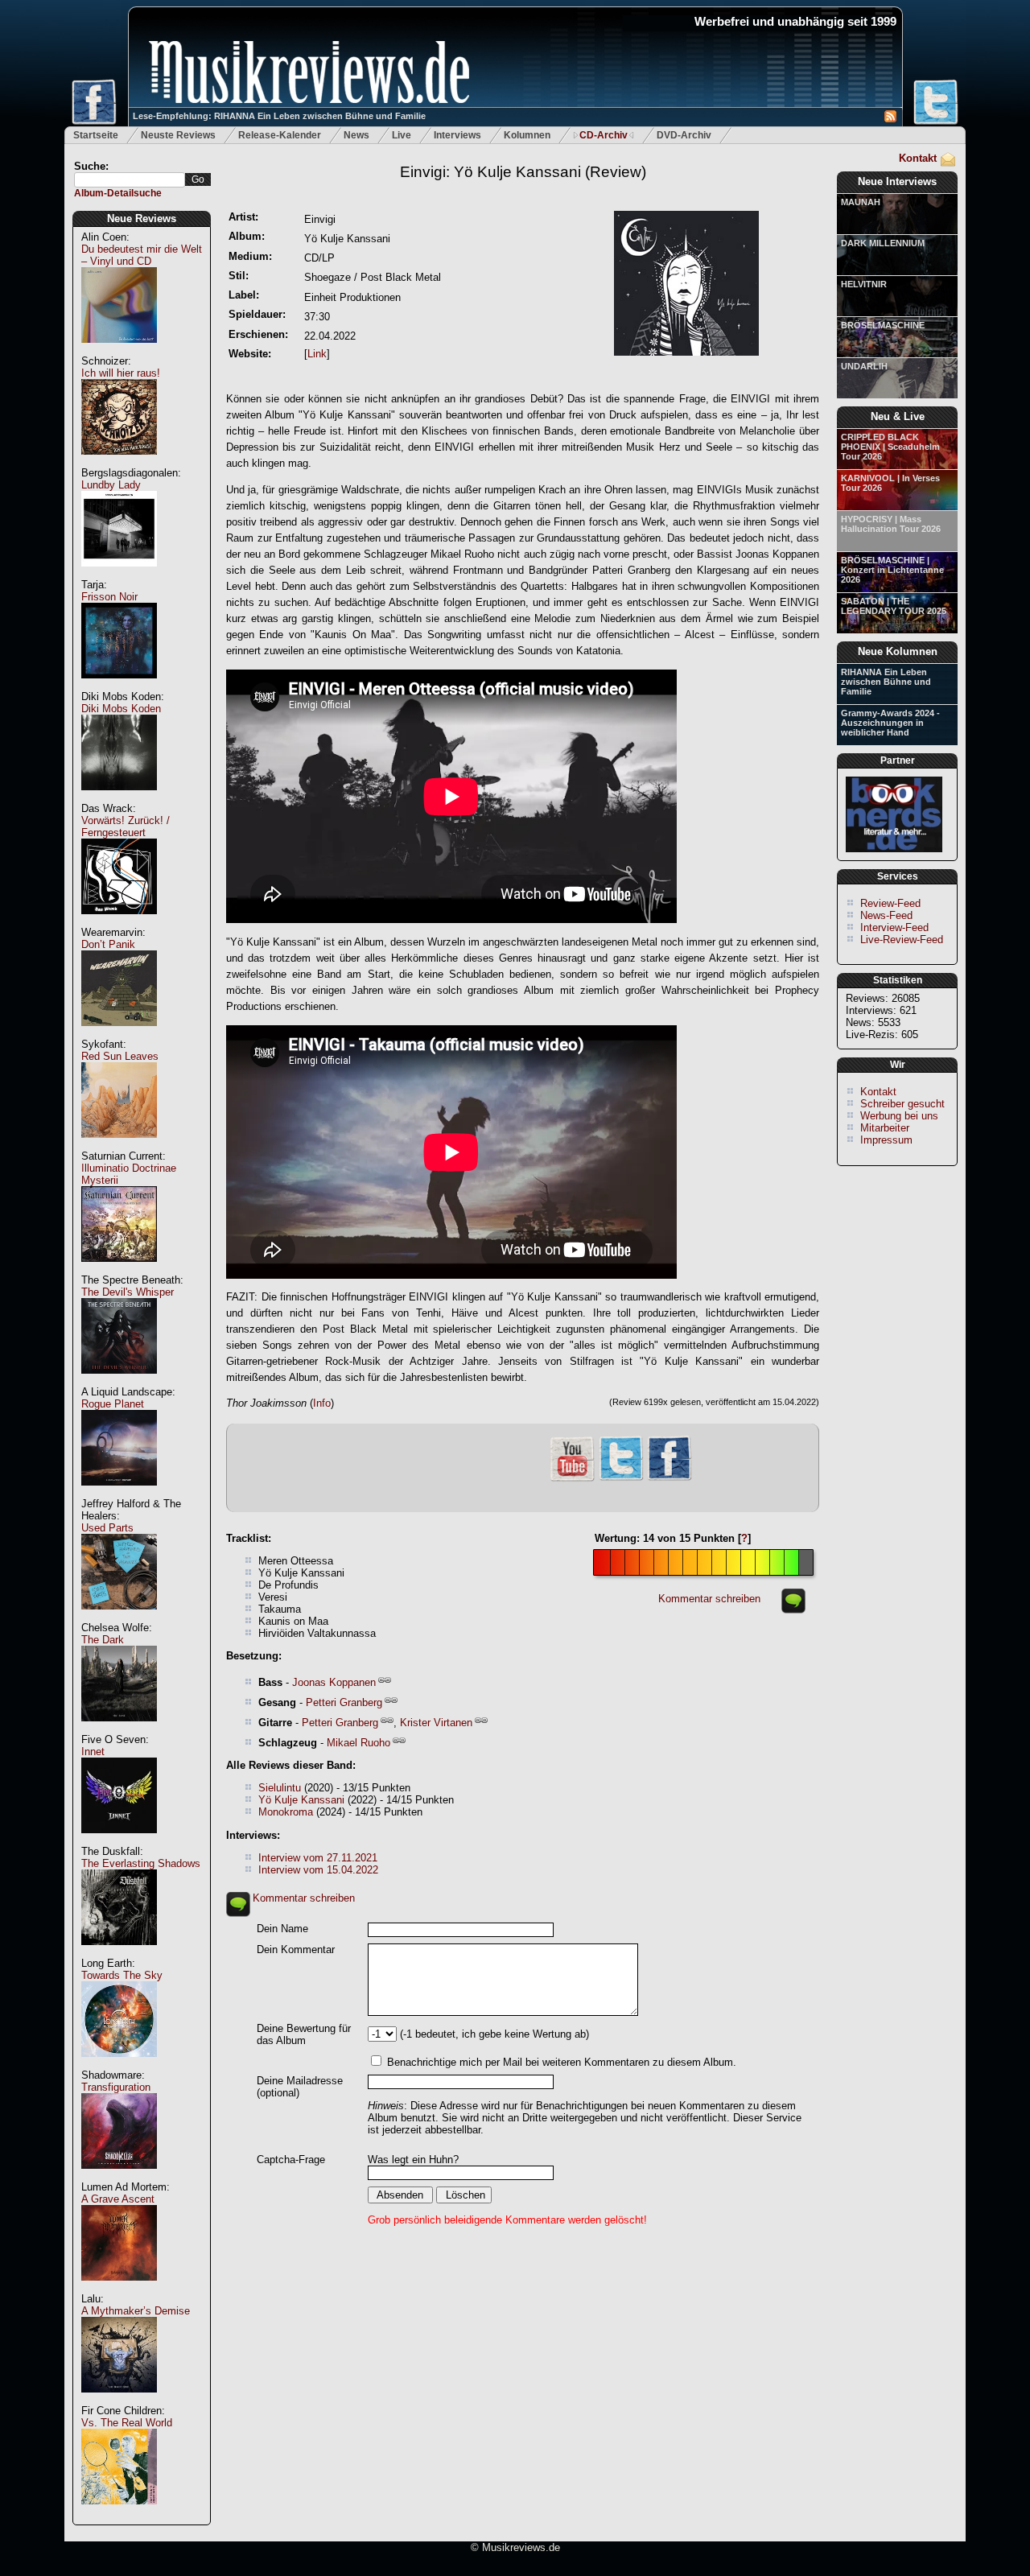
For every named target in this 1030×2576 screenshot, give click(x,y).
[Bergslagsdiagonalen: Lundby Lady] (119, 575)
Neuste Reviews (178, 135)
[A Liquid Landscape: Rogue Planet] (119, 1494)
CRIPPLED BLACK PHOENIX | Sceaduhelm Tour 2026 (890, 447)
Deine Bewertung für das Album (304, 2034)
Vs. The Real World (127, 2423)
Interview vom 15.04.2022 (318, 1870)
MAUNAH (861, 202)
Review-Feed (890, 903)
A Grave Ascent (118, 2199)
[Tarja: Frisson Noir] (119, 687)
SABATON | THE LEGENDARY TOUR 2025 (894, 606)
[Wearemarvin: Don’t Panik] (119, 1035)
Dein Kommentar (296, 1950)
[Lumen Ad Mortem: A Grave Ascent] (119, 2289)
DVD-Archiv (684, 135)
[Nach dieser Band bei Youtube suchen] (572, 1480)
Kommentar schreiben (709, 1599)
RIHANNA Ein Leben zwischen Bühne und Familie (886, 682)
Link (317, 354)
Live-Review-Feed (902, 940)
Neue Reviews (142, 218)
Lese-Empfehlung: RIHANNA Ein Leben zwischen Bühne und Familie (279, 116)
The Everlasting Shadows (141, 1863)
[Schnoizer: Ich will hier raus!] (119, 463)
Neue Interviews (897, 181)
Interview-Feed (894, 927)
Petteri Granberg (344, 1702)
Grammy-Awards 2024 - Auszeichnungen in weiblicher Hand (890, 723)
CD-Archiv (604, 135)
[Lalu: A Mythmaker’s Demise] (119, 2401)
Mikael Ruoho (358, 1743)
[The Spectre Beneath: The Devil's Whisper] (119, 1382)
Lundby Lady (111, 485)
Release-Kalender (280, 135)
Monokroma (286, 1812)
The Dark (103, 1640)
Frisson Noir (109, 597)
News (356, 135)
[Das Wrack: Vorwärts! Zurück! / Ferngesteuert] (119, 923)
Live (402, 135)
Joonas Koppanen (334, 1682)
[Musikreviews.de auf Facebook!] (669, 1479)
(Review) (523, 172)
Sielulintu (280, 1788)
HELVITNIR (864, 284)
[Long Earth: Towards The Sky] (119, 2065)
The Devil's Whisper (128, 1292)
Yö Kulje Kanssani (301, 1800)
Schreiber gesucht (902, 1104)
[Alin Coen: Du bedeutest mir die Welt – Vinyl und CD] (119, 351)
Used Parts (107, 1528)
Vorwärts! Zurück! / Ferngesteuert (126, 826)
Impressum (886, 1140)
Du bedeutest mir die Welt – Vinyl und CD (142, 255)
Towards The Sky (122, 1975)
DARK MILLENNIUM (883, 243)
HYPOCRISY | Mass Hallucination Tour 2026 (891, 524)
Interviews (457, 135)
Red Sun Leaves (120, 1056)
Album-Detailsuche (118, 193)
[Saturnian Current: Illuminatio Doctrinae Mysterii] (119, 1270)
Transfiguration (116, 2087)
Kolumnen (527, 135)
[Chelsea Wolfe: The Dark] (119, 1730)
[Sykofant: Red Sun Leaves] (119, 1146)
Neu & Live (898, 416)
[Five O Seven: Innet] (119, 1842)
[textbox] (130, 180)
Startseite (96, 135)
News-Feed (886, 915)
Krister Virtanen (436, 1723)
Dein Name (282, 1929)
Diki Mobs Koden (121, 709)
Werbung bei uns (899, 1116)
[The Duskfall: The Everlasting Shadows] (119, 1954)
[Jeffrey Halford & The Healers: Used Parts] (119, 1618)
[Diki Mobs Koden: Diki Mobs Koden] (119, 799)
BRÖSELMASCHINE (883, 325)
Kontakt (918, 158)
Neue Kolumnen (898, 651)
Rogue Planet (113, 1404)
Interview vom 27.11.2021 (318, 1858)
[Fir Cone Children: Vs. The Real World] (119, 2513)
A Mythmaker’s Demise (136, 2311)
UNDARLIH (864, 366)
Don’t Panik (108, 944)
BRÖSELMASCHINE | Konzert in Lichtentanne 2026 (892, 570)
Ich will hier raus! (121, 373)
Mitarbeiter (885, 1128)
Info (322, 1403)
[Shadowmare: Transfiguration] (119, 2177)
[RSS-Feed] (890, 119)
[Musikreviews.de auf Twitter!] (621, 1479)
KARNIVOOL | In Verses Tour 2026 (890, 483)
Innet (93, 1752)
